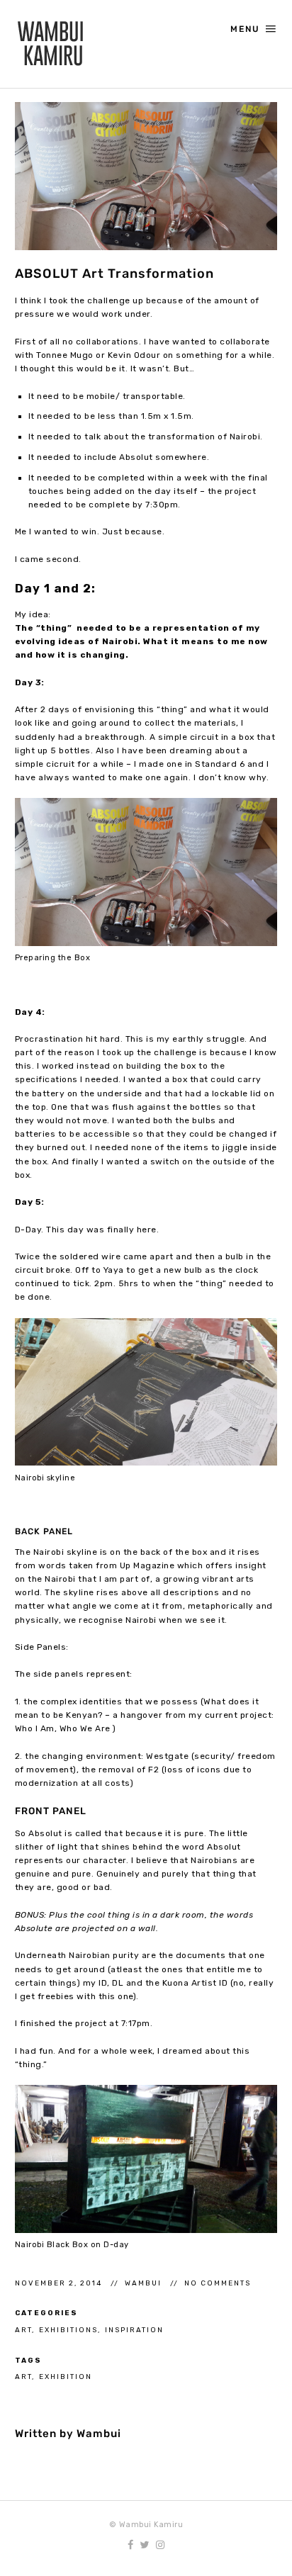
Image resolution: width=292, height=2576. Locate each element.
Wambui (145, 2283)
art (23, 2377)
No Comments (218, 2283)
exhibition (66, 2377)
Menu (245, 29)
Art (23, 2330)
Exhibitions (68, 2330)
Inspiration (134, 2330)
